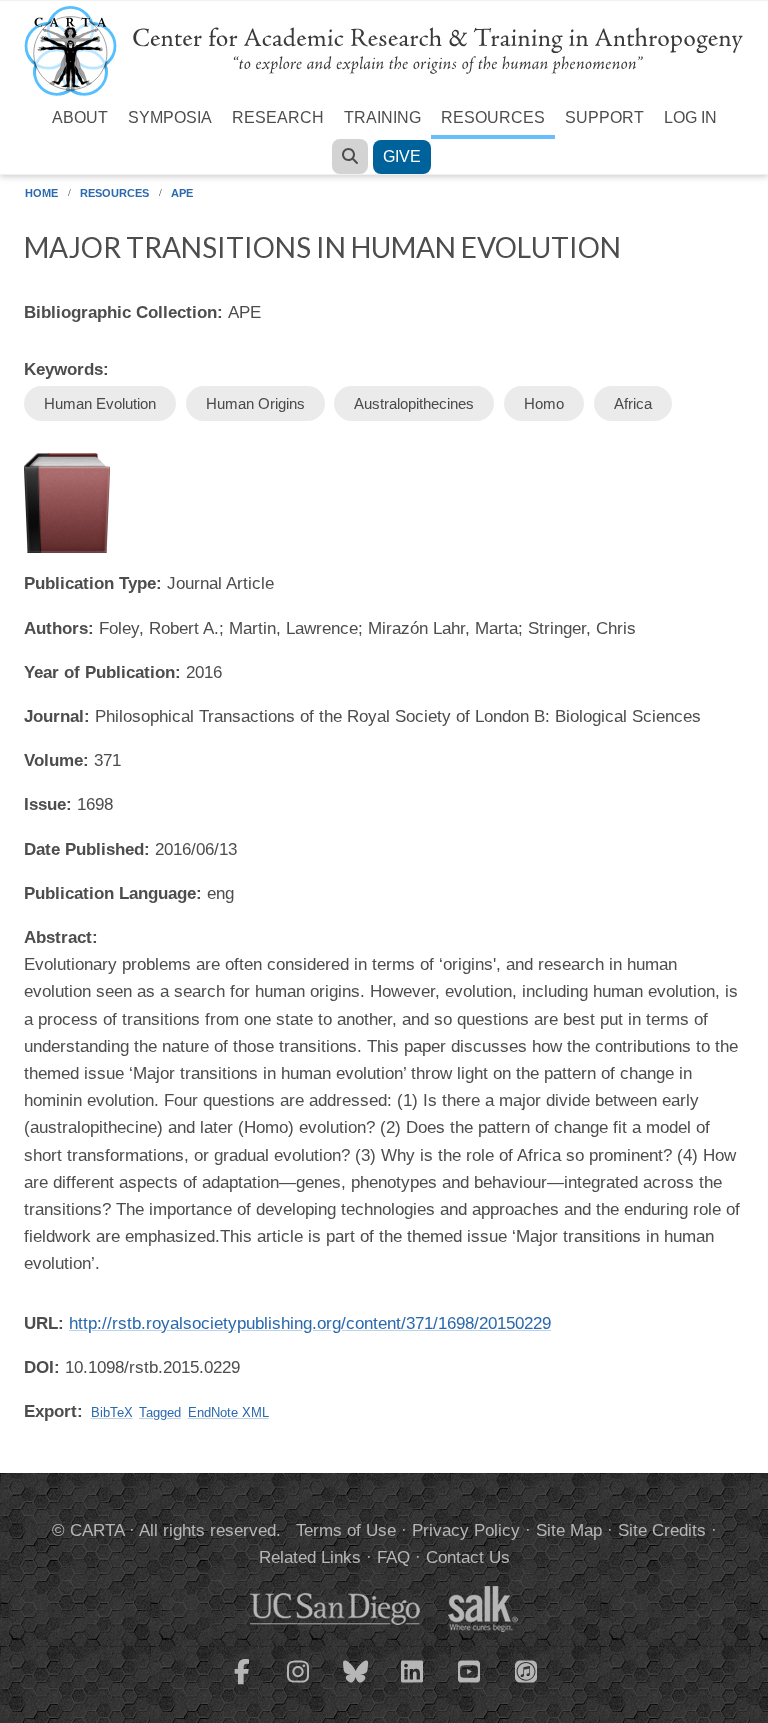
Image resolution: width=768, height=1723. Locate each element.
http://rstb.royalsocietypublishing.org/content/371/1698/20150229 (310, 1323)
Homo (544, 403)
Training (382, 117)
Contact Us (468, 1557)
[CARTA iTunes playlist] (527, 1670)
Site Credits (662, 1530)
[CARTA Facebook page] (242, 1684)
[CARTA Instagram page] (299, 1684)
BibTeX (112, 1412)
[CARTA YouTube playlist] (470, 1684)
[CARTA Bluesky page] (356, 1684)
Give (402, 156)
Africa (633, 403)
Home (41, 193)
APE (182, 193)
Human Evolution (100, 403)
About (80, 117)
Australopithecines (414, 403)
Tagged (160, 1412)
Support (604, 117)
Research (278, 117)
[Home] (384, 49)
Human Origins (255, 403)
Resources (493, 117)
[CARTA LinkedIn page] (413, 1684)
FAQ (393, 1557)
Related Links (310, 1557)
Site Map (569, 1530)
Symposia (170, 117)
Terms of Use (346, 1530)
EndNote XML (228, 1412)
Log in (690, 117)
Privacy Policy (466, 1530)
